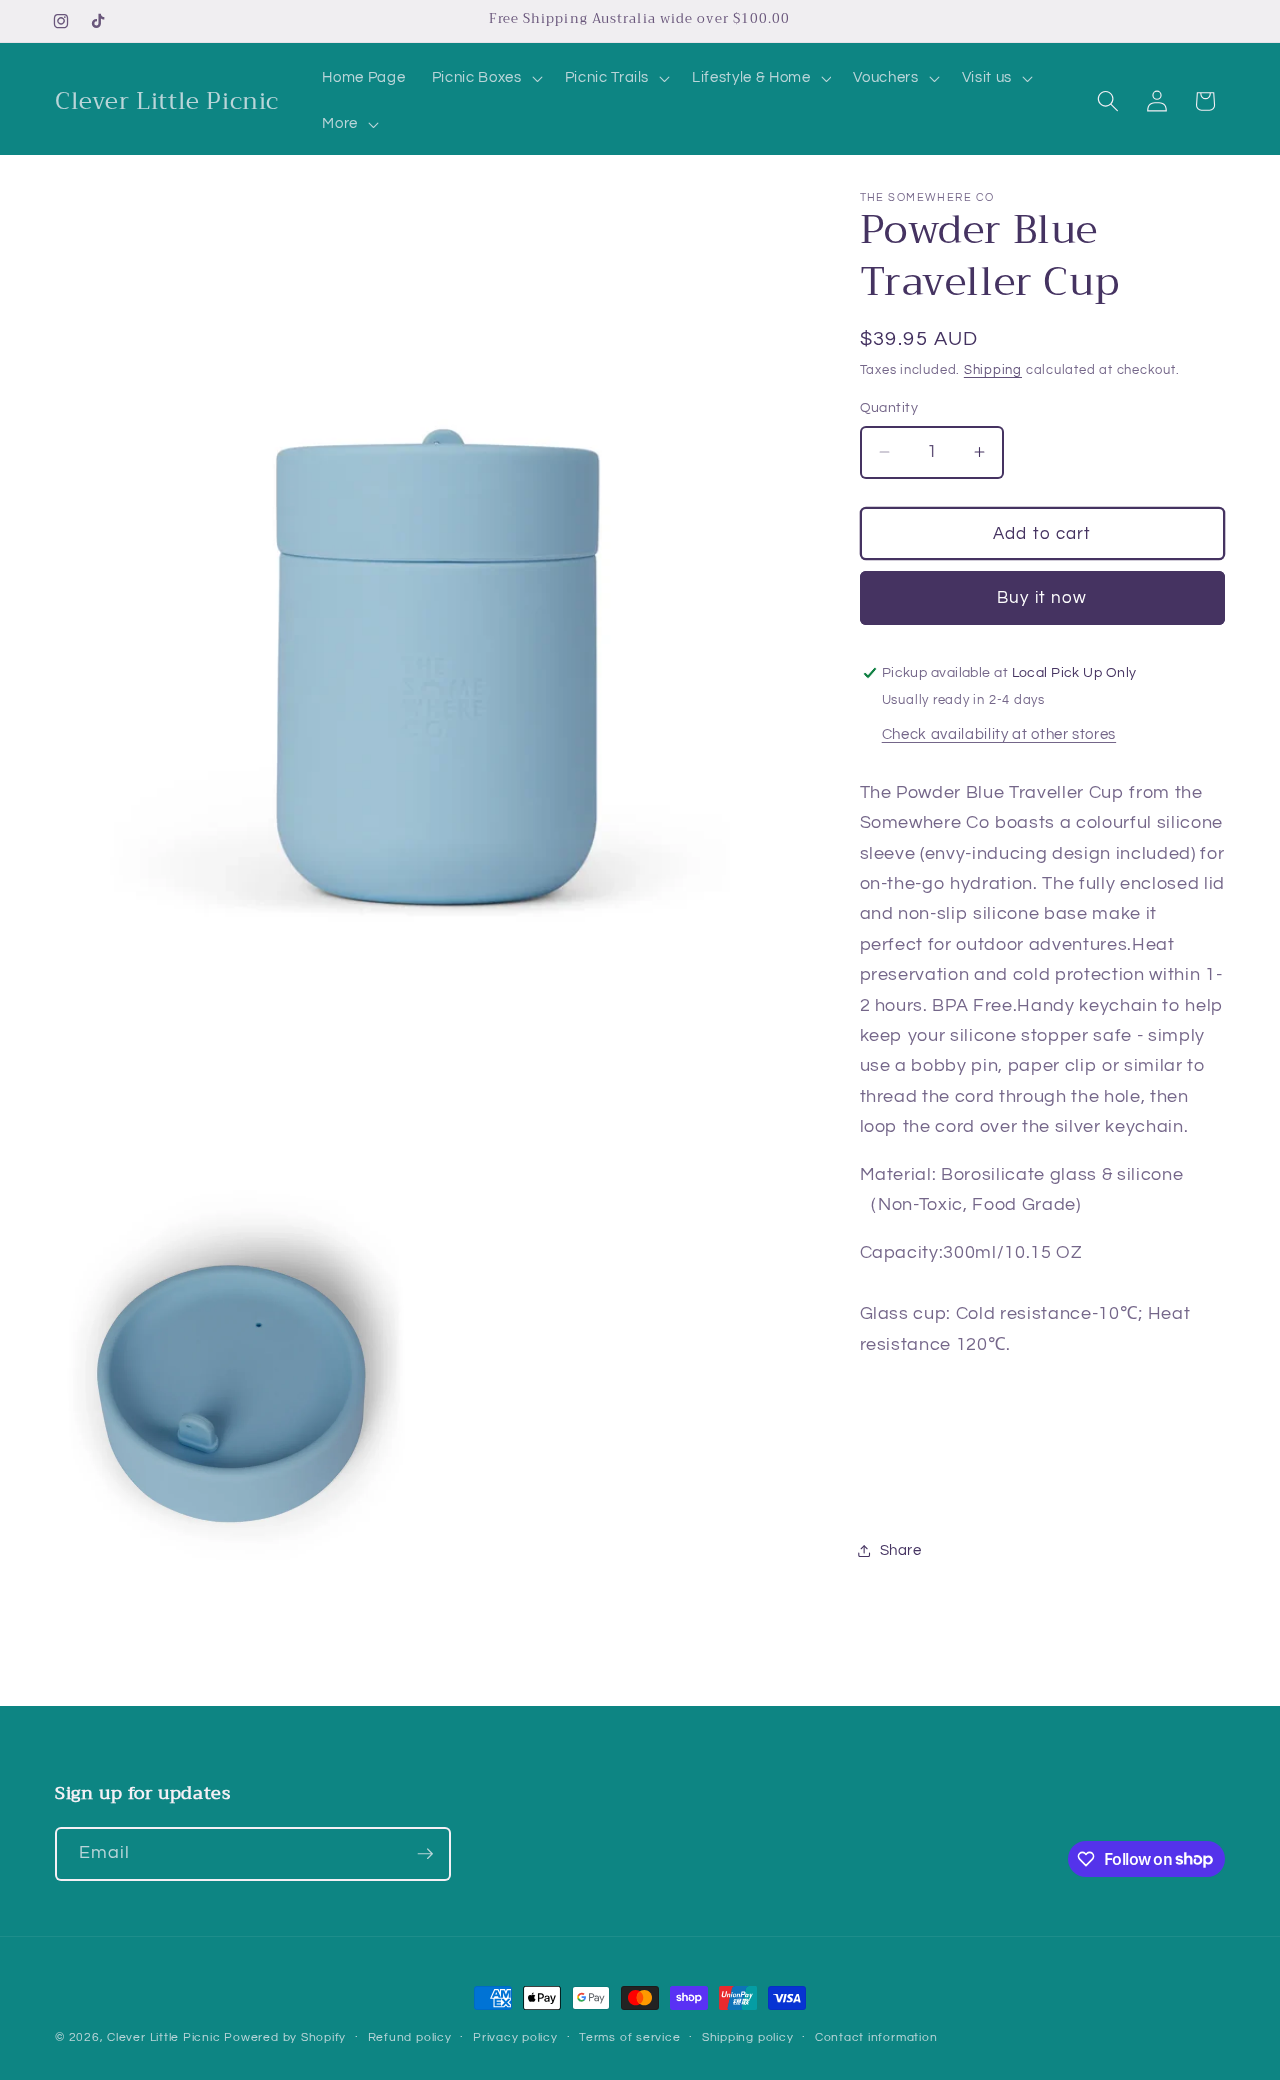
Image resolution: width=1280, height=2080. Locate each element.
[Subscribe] (425, 1854)
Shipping (993, 370)
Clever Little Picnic (165, 2037)
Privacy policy (515, 2037)
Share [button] (901, 1550)
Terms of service (629, 2037)
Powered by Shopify (285, 2037)
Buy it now (1042, 597)
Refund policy (410, 2037)
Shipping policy (748, 2037)
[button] (485, 78)
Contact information (876, 2037)
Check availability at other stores (999, 733)
